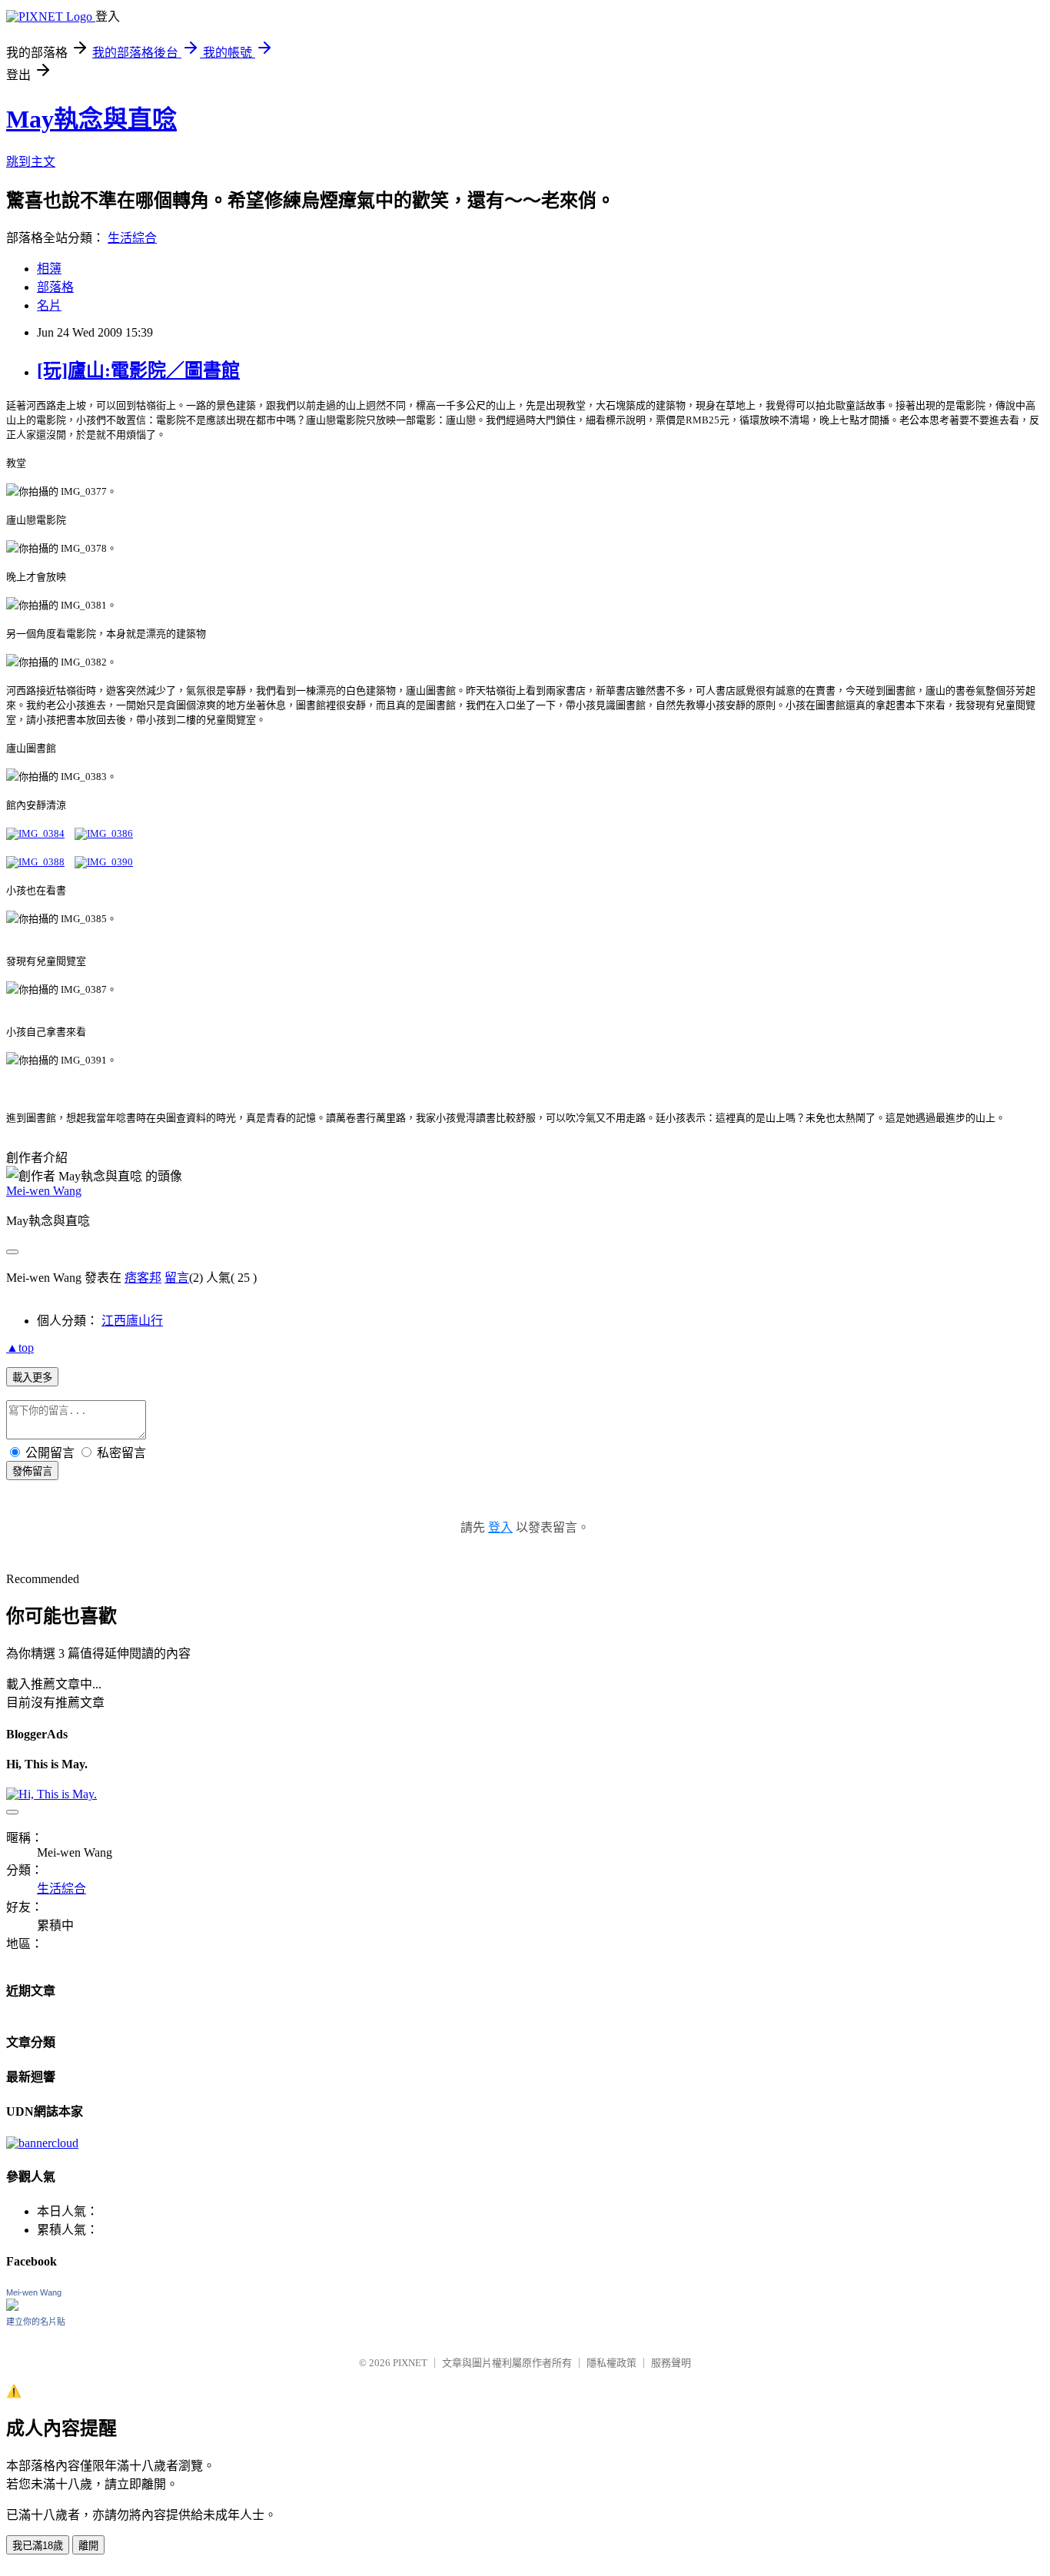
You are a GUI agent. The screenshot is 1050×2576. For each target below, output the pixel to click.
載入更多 (32, 1378)
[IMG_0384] (35, 833)
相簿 (49, 269)
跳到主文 (31, 162)
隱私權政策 (611, 2363)
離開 (88, 2546)
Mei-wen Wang (44, 1191)
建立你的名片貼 (36, 2322)
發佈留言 (32, 1471)
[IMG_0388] (35, 862)
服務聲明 (671, 2363)
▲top (20, 1348)
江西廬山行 (132, 1321)
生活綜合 (132, 238)
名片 (49, 305)
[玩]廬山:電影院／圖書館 (138, 370)
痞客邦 (143, 1278)
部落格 (55, 287)
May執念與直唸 (91, 119)
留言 (177, 1278)
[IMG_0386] (104, 833)
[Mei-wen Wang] (12, 2307)
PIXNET (410, 2363)
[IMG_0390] (104, 862)
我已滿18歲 (38, 2546)
